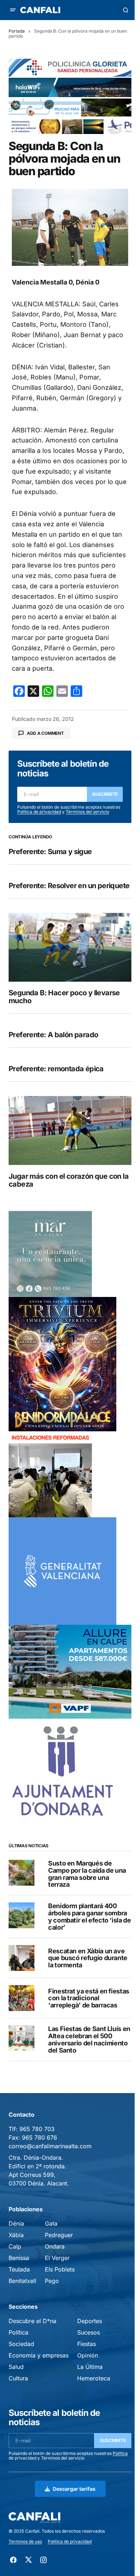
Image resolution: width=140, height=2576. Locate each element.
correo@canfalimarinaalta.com (50, 2146)
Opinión (88, 2355)
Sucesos (88, 2332)
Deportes (90, 2321)
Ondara (55, 2246)
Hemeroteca (94, 2378)
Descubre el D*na (32, 2321)
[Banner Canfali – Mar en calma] (50, 1253)
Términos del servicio (87, 812)
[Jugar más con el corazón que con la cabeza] (70, 1130)
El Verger (57, 2258)
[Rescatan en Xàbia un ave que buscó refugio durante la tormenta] (22, 1958)
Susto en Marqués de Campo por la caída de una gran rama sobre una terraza (87, 1874)
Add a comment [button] (45, 733)
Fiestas (87, 2344)
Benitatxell (22, 2281)
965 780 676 (39, 2137)
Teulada (19, 2269)
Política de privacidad (39, 812)
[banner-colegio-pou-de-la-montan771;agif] (50, 1474)
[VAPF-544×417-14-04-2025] (70, 1671)
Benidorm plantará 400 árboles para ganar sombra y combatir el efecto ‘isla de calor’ (90, 1917)
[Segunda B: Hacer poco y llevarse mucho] (70, 947)
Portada (17, 31)
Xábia (16, 2235)
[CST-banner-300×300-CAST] (62, 1570)
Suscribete (105, 794)
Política (18, 2332)
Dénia (16, 2223)
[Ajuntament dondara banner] (62, 1772)
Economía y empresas (39, 2355)
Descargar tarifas (74, 2489)
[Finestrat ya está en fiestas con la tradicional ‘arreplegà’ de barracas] (22, 1998)
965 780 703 (37, 2129)
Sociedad (21, 2344)
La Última (90, 2367)
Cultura (18, 2378)
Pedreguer (59, 2235)
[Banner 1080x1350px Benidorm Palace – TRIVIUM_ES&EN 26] (62, 1363)
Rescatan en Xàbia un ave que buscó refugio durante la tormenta (88, 1958)
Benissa (19, 2258)
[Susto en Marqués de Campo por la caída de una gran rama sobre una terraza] (22, 1873)
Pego (52, 2281)
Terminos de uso (25, 2541)
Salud (16, 2367)
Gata (51, 2223)
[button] (13, 10)
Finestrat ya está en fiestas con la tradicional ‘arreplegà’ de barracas (89, 1998)
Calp (15, 2246)
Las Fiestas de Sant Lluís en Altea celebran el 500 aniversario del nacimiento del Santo (89, 2039)
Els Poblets (60, 2269)
